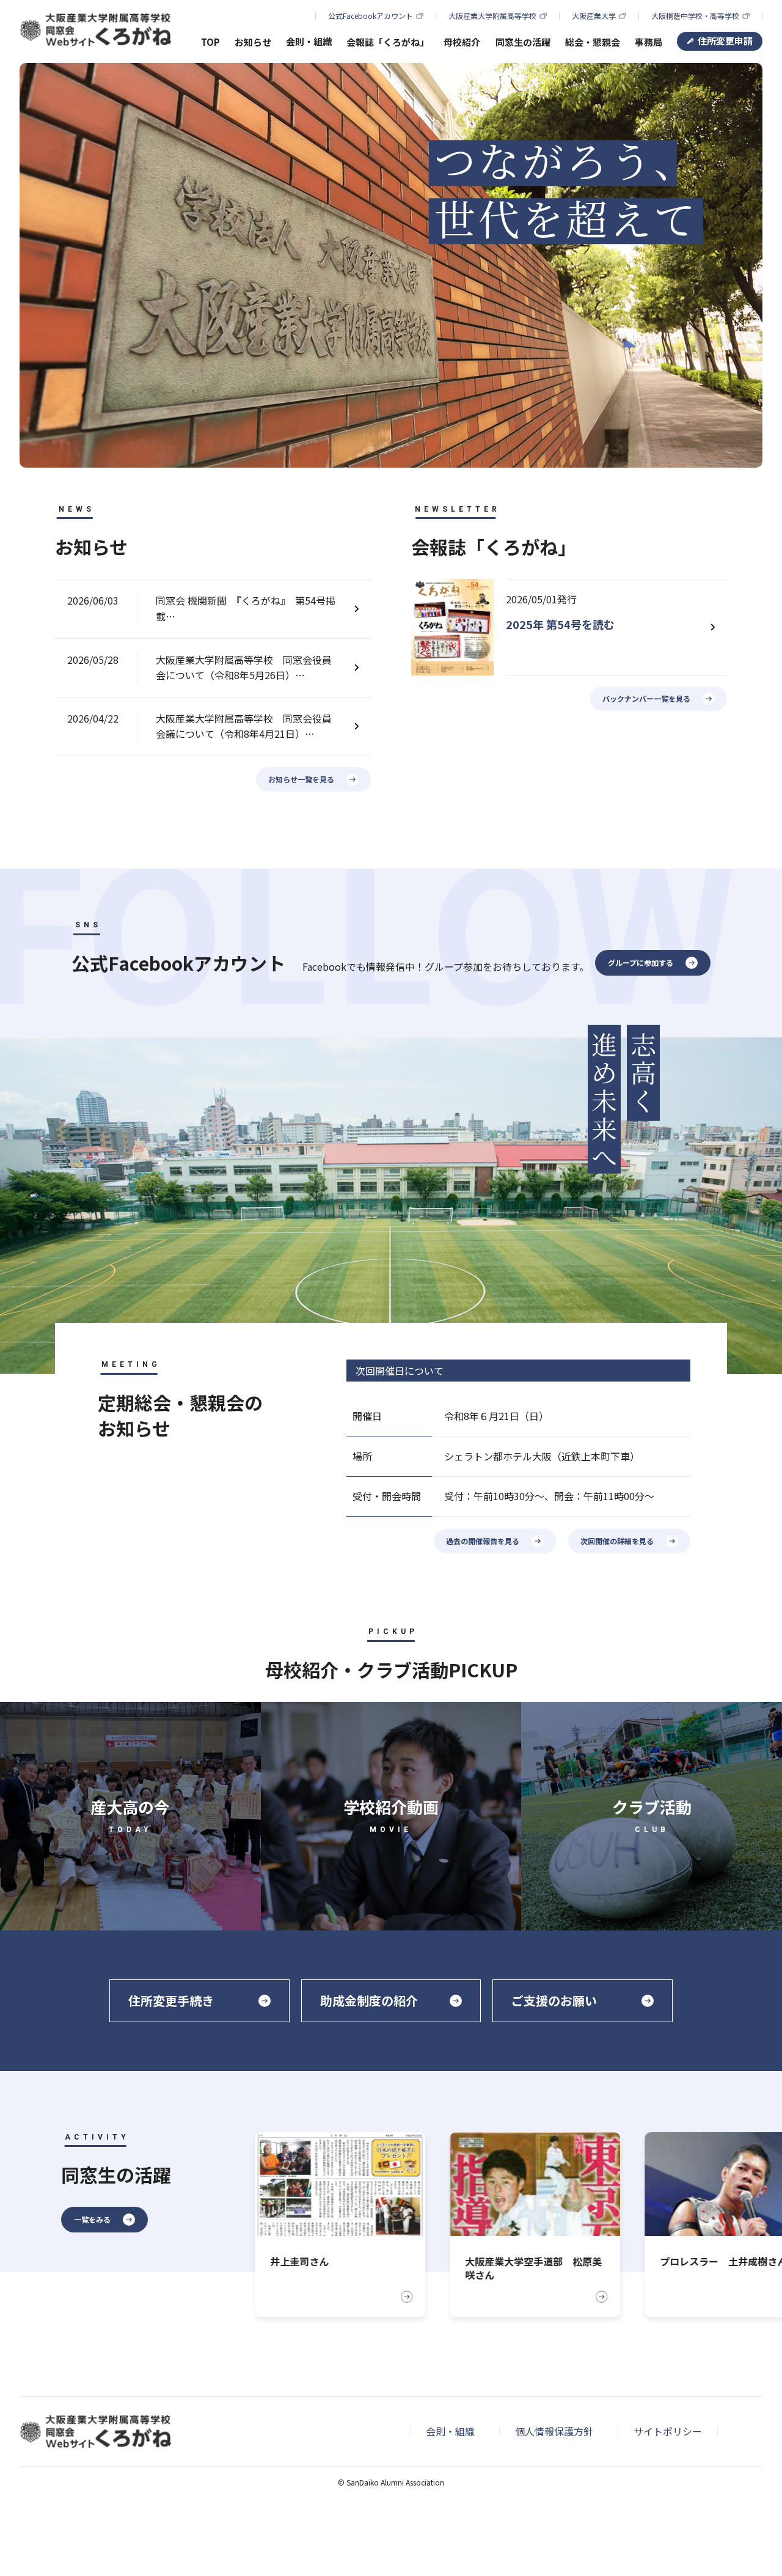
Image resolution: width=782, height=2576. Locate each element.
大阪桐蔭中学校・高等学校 (695, 16)
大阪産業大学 (594, 16)
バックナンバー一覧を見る (646, 698)
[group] (327, 2225)
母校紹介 (462, 42)
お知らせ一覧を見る (301, 779)
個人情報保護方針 (554, 2431)
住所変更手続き (171, 2000)
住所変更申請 (725, 41)
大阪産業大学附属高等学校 (492, 16)
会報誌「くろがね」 (388, 42)
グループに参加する (641, 962)
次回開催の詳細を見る (617, 1541)
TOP (210, 42)
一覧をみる (92, 2219)
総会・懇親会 (593, 42)
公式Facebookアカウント (371, 16)
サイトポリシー (668, 2431)
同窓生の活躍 (523, 42)
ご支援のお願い (554, 2000)
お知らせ (253, 42)
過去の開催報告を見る (483, 1541)
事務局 (649, 42)
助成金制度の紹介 (369, 2000)
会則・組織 (450, 2431)
